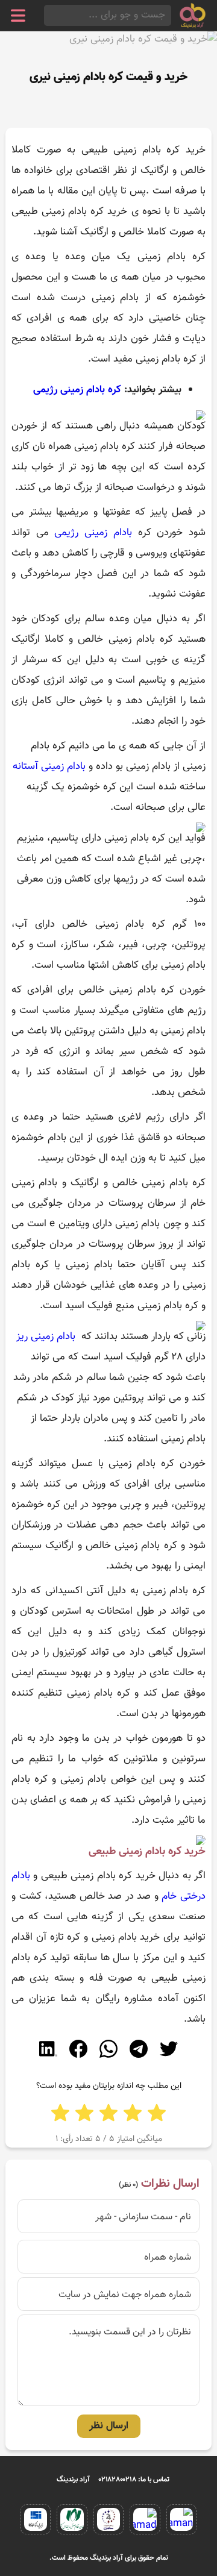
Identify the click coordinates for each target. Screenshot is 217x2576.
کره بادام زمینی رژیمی (77, 390)
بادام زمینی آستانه (49, 766)
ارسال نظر (109, 2426)
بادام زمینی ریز (47, 1337)
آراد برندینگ (73, 2480)
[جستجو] (48, 15)
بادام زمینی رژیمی (93, 533)
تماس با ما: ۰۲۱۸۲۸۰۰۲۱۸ (134, 2480)
